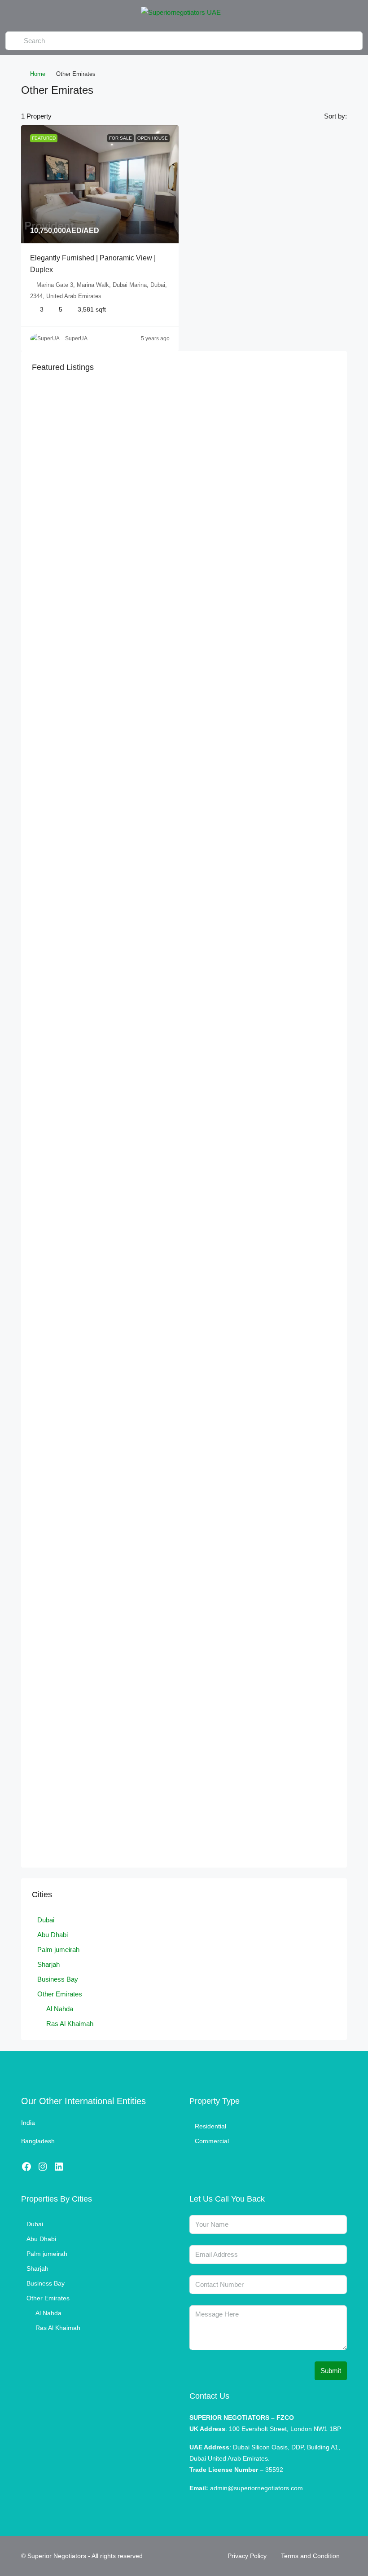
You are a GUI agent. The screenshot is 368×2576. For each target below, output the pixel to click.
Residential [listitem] (210, 2126)
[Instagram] (43, 2167)
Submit (331, 2371)
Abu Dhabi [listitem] (53, 1935)
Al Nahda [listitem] (60, 2009)
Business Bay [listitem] (58, 1979)
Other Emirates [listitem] (60, 1994)
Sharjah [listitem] (48, 1964)
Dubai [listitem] (46, 1920)
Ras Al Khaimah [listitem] (70, 2024)
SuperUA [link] (76, 338)
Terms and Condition (310, 2556)
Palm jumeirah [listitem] (58, 1950)
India (28, 2123)
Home (38, 74)
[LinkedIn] (59, 2167)
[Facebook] (26, 2167)
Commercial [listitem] (212, 2141)
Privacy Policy (247, 2556)
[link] (100, 184)
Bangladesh (38, 2141)
